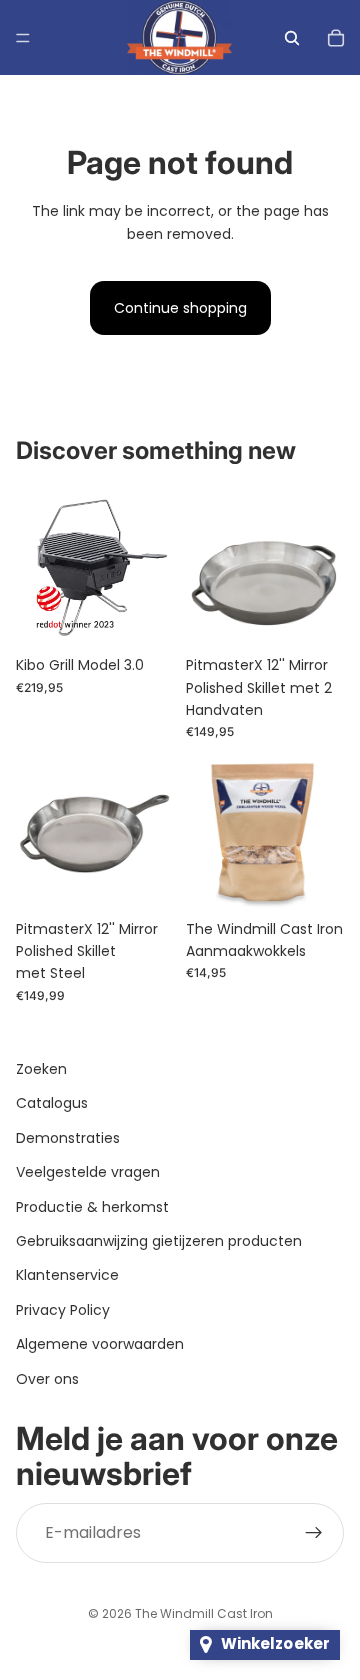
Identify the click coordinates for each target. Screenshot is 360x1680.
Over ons (47, 1378)
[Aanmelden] (314, 1533)
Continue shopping (180, 308)
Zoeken (41, 1069)
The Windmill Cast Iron (204, 1613)
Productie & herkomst (92, 1206)
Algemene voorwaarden (100, 1344)
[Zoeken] (292, 38)
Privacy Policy (63, 1310)
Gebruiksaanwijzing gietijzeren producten (159, 1241)
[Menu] (23, 38)
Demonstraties (68, 1138)
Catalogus (52, 1103)
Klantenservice (67, 1275)
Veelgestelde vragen (88, 1172)
